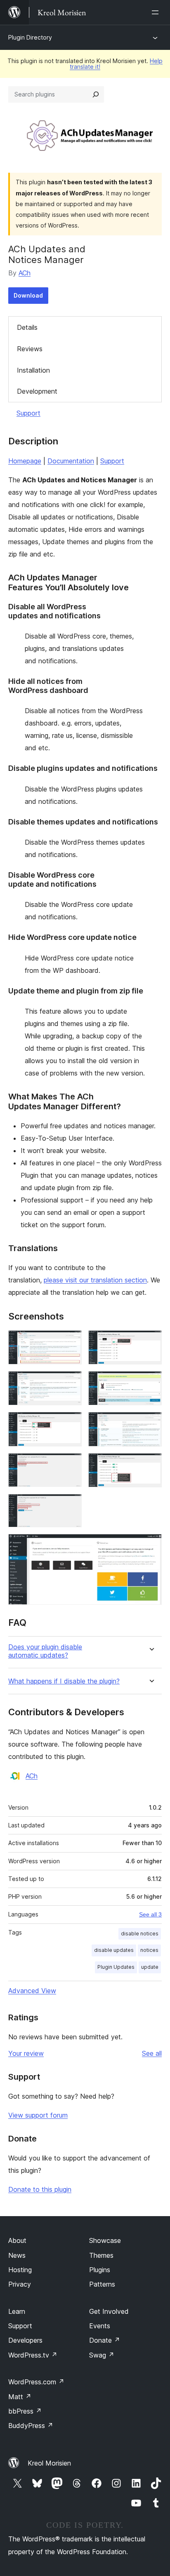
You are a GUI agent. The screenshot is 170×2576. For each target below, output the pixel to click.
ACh (25, 273)
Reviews (30, 349)
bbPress (25, 2411)
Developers (25, 2340)
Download (28, 295)
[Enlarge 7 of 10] (71, 1464)
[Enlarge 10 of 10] (151, 1545)
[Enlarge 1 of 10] (71, 1341)
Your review (26, 2053)
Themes (101, 2255)
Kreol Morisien (49, 2463)
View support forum (38, 2115)
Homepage (25, 461)
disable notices (140, 1934)
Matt (20, 2397)
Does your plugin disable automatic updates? (45, 1651)
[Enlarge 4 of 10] (151, 1382)
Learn (17, 2311)
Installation (33, 370)
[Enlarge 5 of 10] (71, 1423)
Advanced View (32, 1991)
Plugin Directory (30, 37)
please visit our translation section (95, 1280)
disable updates (114, 1950)
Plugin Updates (116, 1967)
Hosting (20, 2270)
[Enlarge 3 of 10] (71, 1382)
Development (37, 391)
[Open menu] (157, 12)
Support (28, 413)
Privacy (20, 2284)
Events (100, 2326)
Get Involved (109, 2311)
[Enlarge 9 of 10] (71, 1505)
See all (152, 2053)
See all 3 (150, 1914)
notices (149, 1950)
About (17, 2240)
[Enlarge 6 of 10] (151, 1423)
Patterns (102, 2284)
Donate (105, 2340)
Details (27, 327)
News (17, 2255)
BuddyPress (31, 2426)
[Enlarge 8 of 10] (151, 1464)
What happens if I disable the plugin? (64, 1681)
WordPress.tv (33, 2355)
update (150, 1967)
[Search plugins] (96, 94)
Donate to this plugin (40, 2189)
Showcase (105, 2240)
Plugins (100, 2270)
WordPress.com (36, 2382)
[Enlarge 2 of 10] (151, 1341)
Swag (102, 2355)
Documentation (71, 461)
